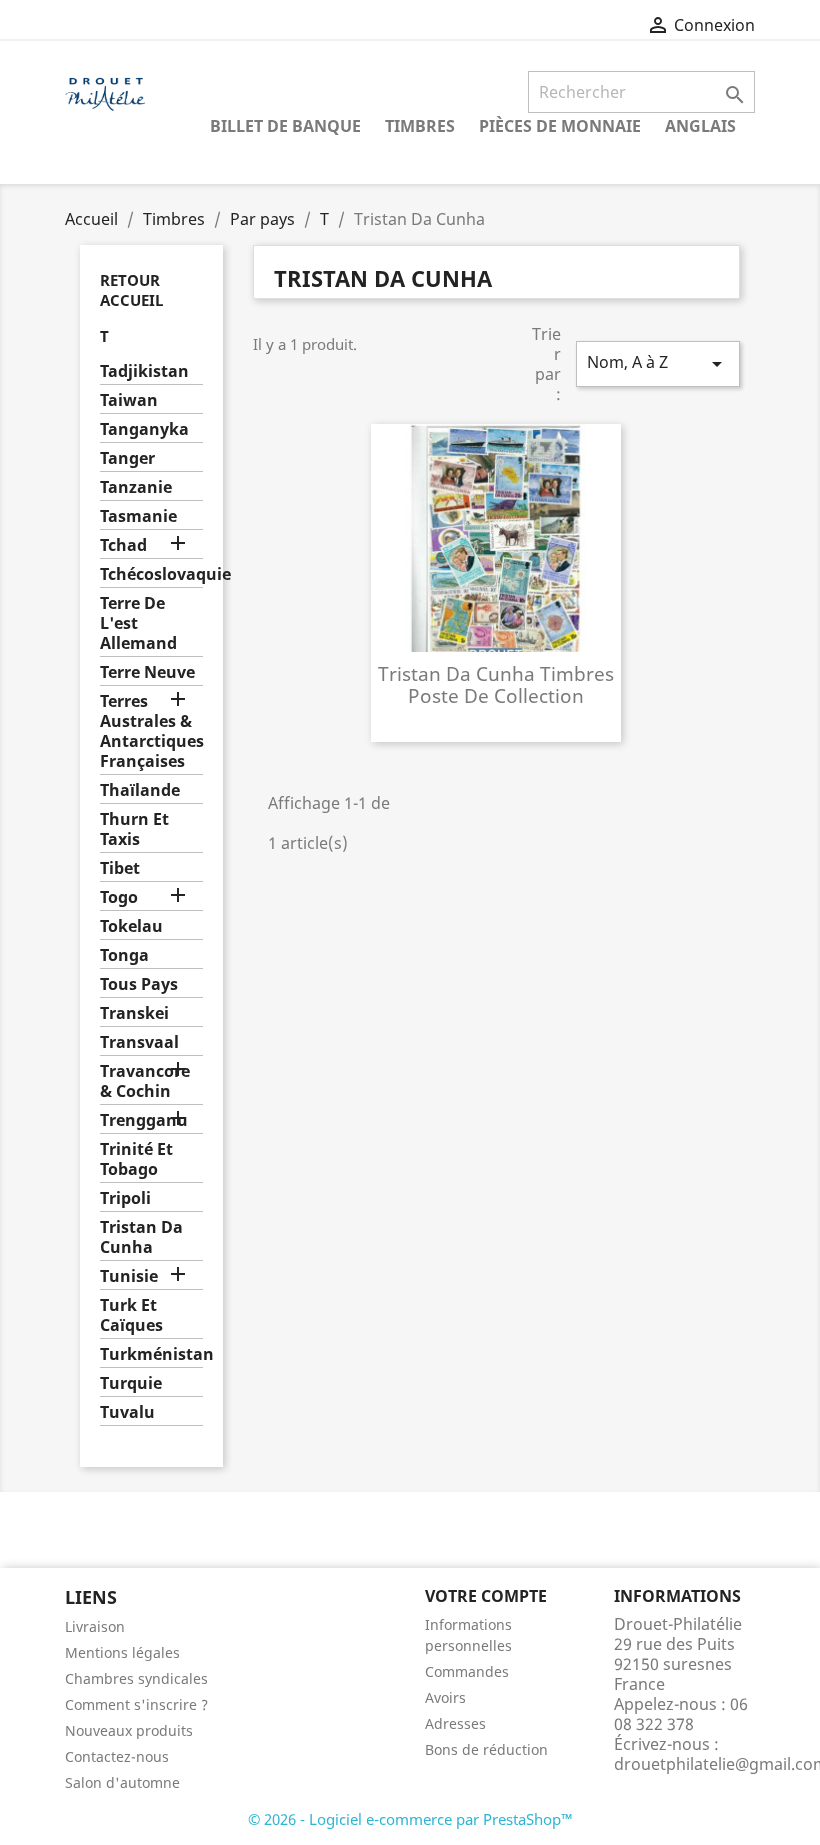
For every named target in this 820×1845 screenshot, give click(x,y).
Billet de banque (285, 126)
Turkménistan (151, 1354)
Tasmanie (138, 516)
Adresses (455, 1723)
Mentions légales (122, 1652)
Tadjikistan (144, 371)
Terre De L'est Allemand (138, 623)
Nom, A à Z (658, 363)
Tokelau (131, 926)
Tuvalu (127, 1412)
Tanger (127, 458)
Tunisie (129, 1276)
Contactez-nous (117, 1756)
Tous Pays (139, 984)
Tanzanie (136, 487)
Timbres (420, 126)
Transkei (134, 1013)
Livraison (95, 1626)
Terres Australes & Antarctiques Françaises (151, 731)
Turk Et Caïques (131, 1315)
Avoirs (445, 1697)
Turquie (131, 1383)
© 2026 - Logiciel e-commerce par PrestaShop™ (410, 1819)
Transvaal (139, 1042)
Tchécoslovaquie (151, 574)
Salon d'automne (122, 1782)
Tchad (123, 545)
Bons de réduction (486, 1749)
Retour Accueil (131, 290)
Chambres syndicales (136, 1678)
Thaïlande (140, 790)
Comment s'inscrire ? (136, 1704)
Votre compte (486, 1596)
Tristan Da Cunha (141, 1237)
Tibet (120, 868)
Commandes (467, 1671)
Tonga (124, 955)
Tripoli (125, 1198)
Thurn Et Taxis (134, 829)
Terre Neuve (147, 672)
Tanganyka (144, 429)
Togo (119, 897)
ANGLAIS (700, 126)
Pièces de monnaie (560, 126)
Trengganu (144, 1120)
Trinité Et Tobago (136, 1159)
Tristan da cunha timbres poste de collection (496, 684)
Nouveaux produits (129, 1730)
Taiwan (129, 400)
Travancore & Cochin (145, 1081)
